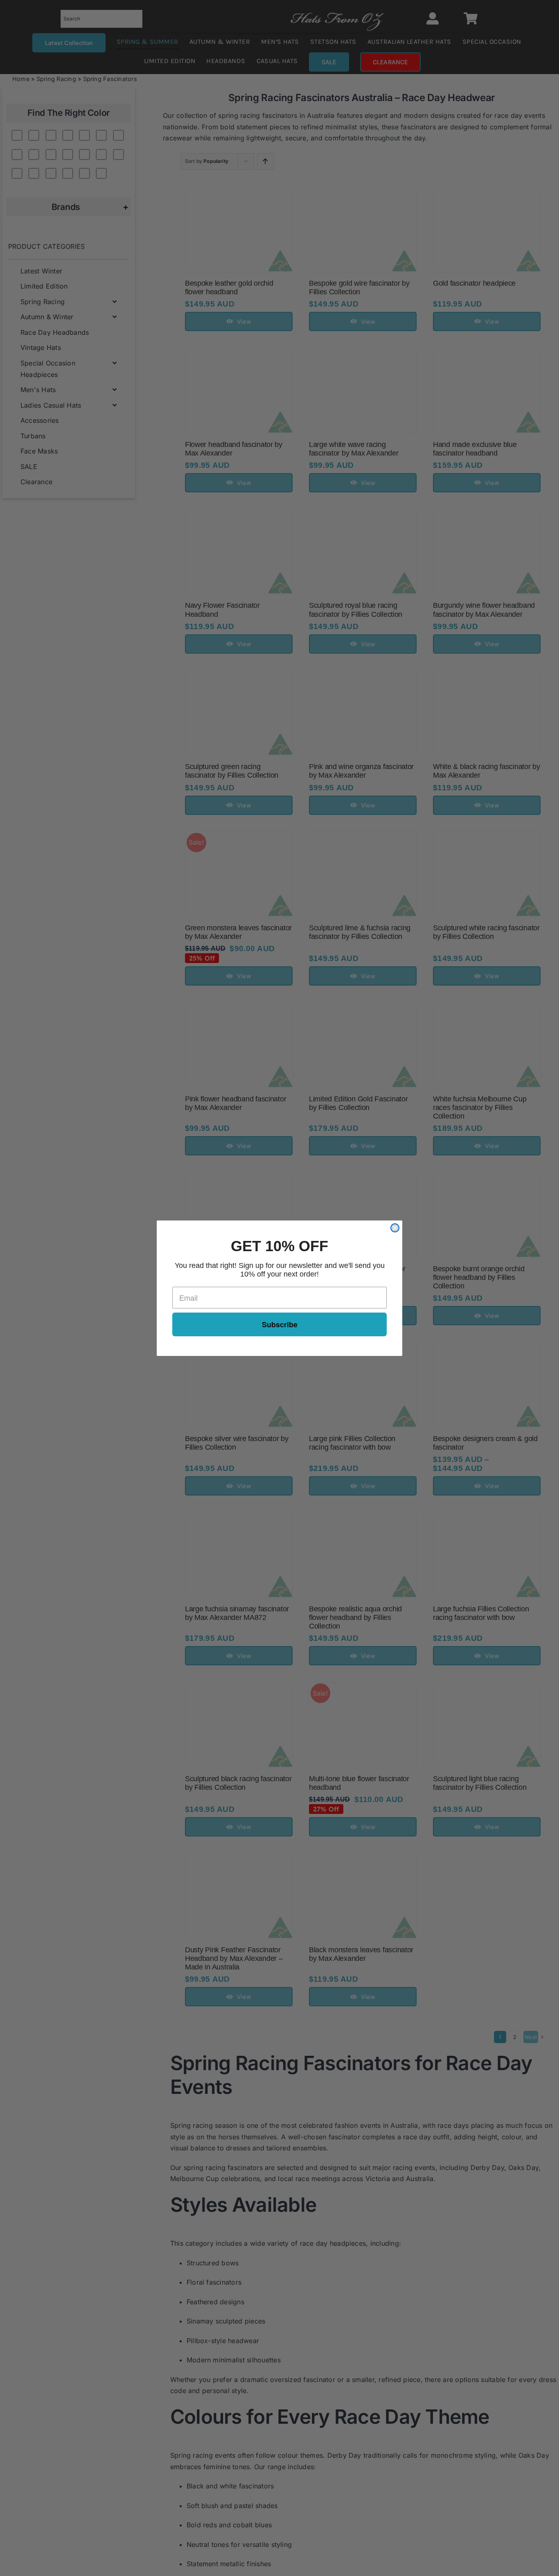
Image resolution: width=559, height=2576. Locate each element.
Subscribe (280, 1324)
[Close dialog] (395, 1228)
